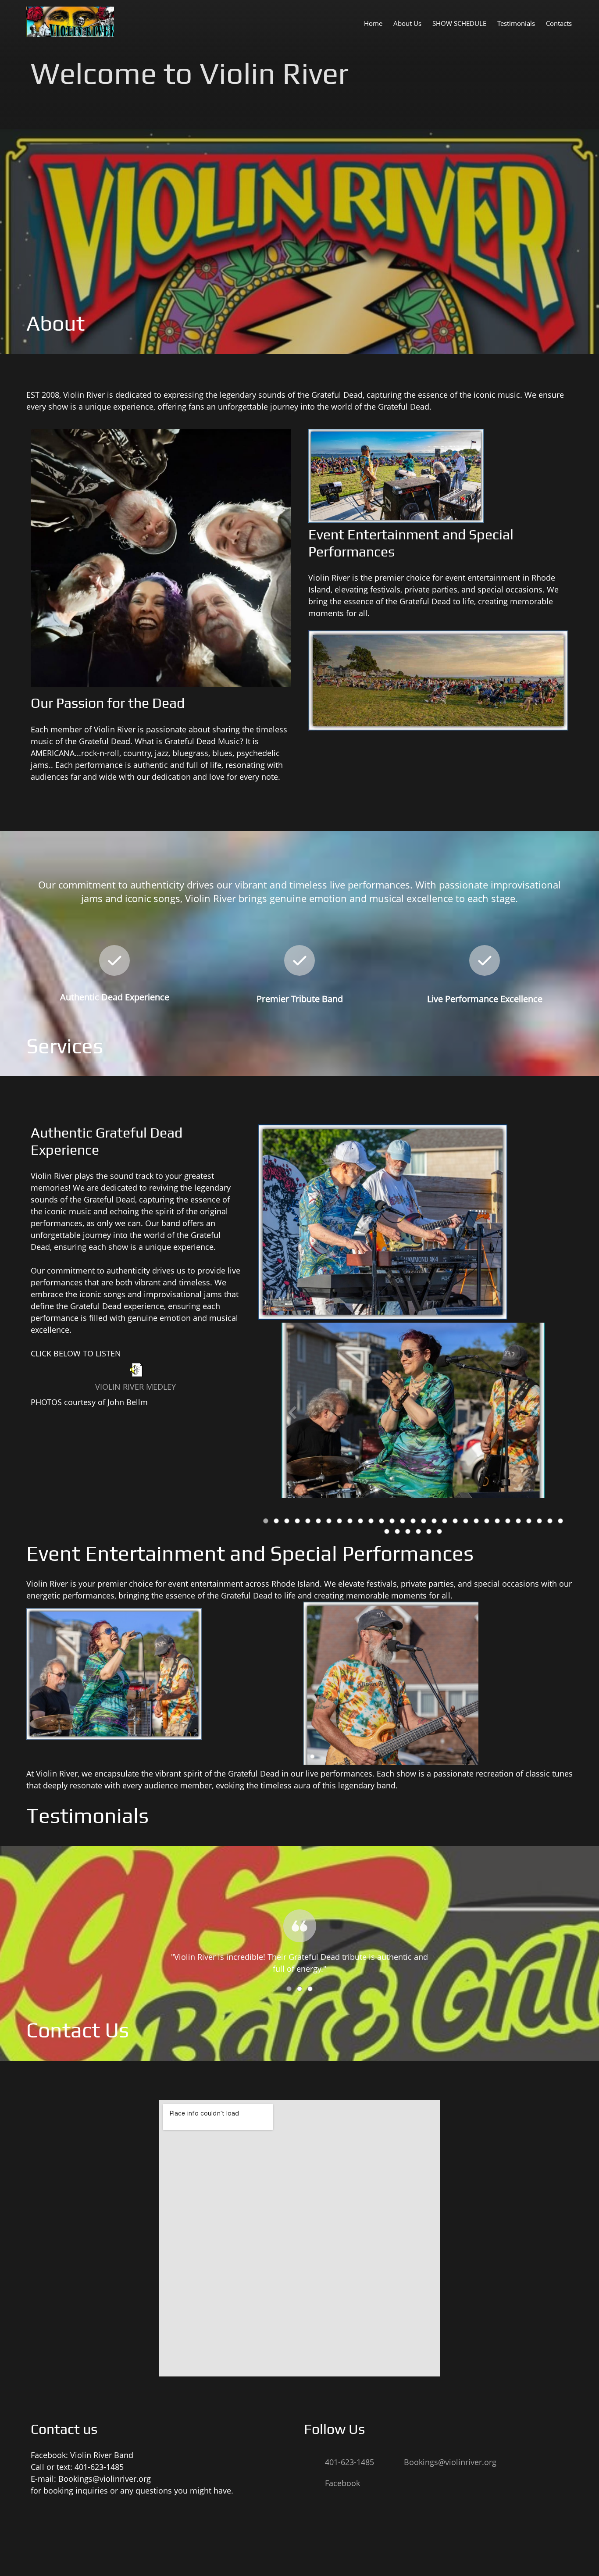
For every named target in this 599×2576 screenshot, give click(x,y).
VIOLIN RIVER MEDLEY (135, 1387)
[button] (413, 1415)
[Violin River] (70, 22)
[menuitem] (373, 23)
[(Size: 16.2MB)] (135, 1374)
